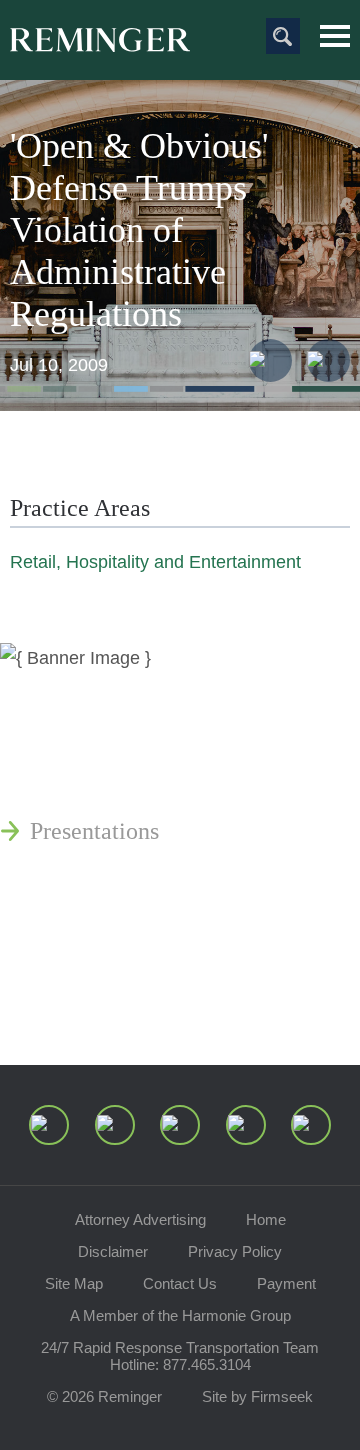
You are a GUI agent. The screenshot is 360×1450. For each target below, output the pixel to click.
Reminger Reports (118, 783)
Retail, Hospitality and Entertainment (155, 562)
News (57, 687)
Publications (90, 735)
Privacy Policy (235, 1251)
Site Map (74, 1283)
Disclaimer (113, 1251)
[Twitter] (180, 1125)
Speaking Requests (121, 955)
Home (266, 1219)
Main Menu (335, 36)
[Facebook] (246, 1125)
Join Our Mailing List (135, 1003)
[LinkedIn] (115, 1125)
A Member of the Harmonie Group (180, 1315)
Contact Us (180, 1283)
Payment (286, 1283)
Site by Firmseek (257, 1396)
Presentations (94, 831)
